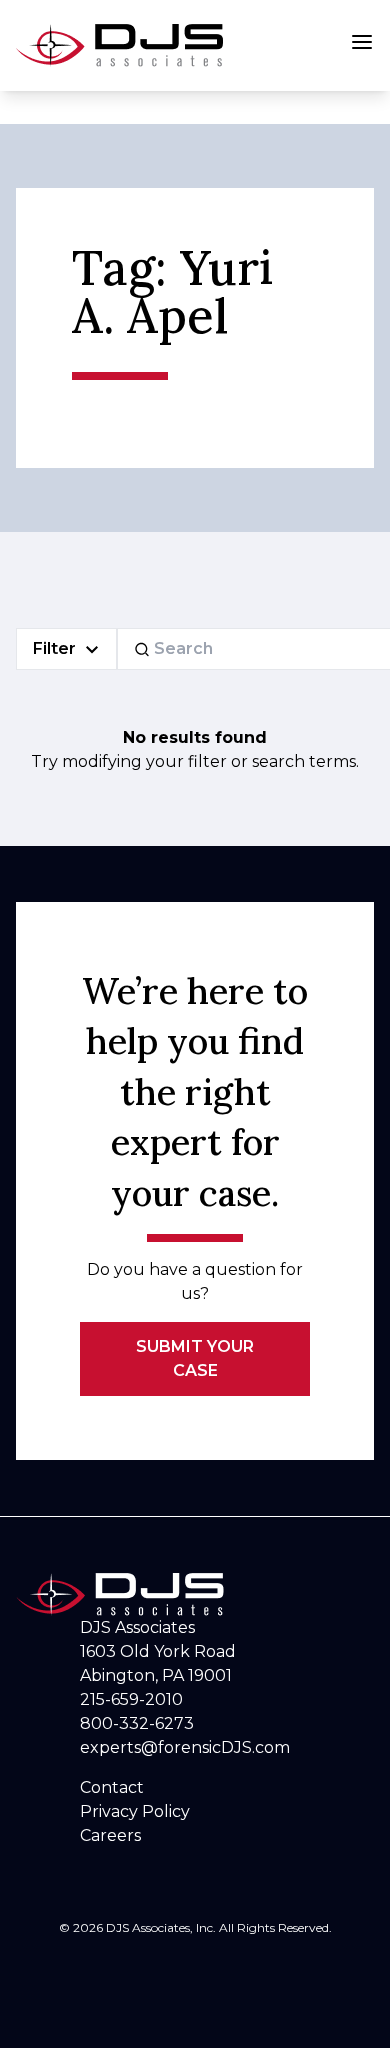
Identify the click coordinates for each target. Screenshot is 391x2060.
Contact (112, 1787)
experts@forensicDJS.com (185, 1747)
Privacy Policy (135, 1811)
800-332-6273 (137, 1723)
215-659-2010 (131, 1699)
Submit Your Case (195, 1358)
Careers (110, 1835)
